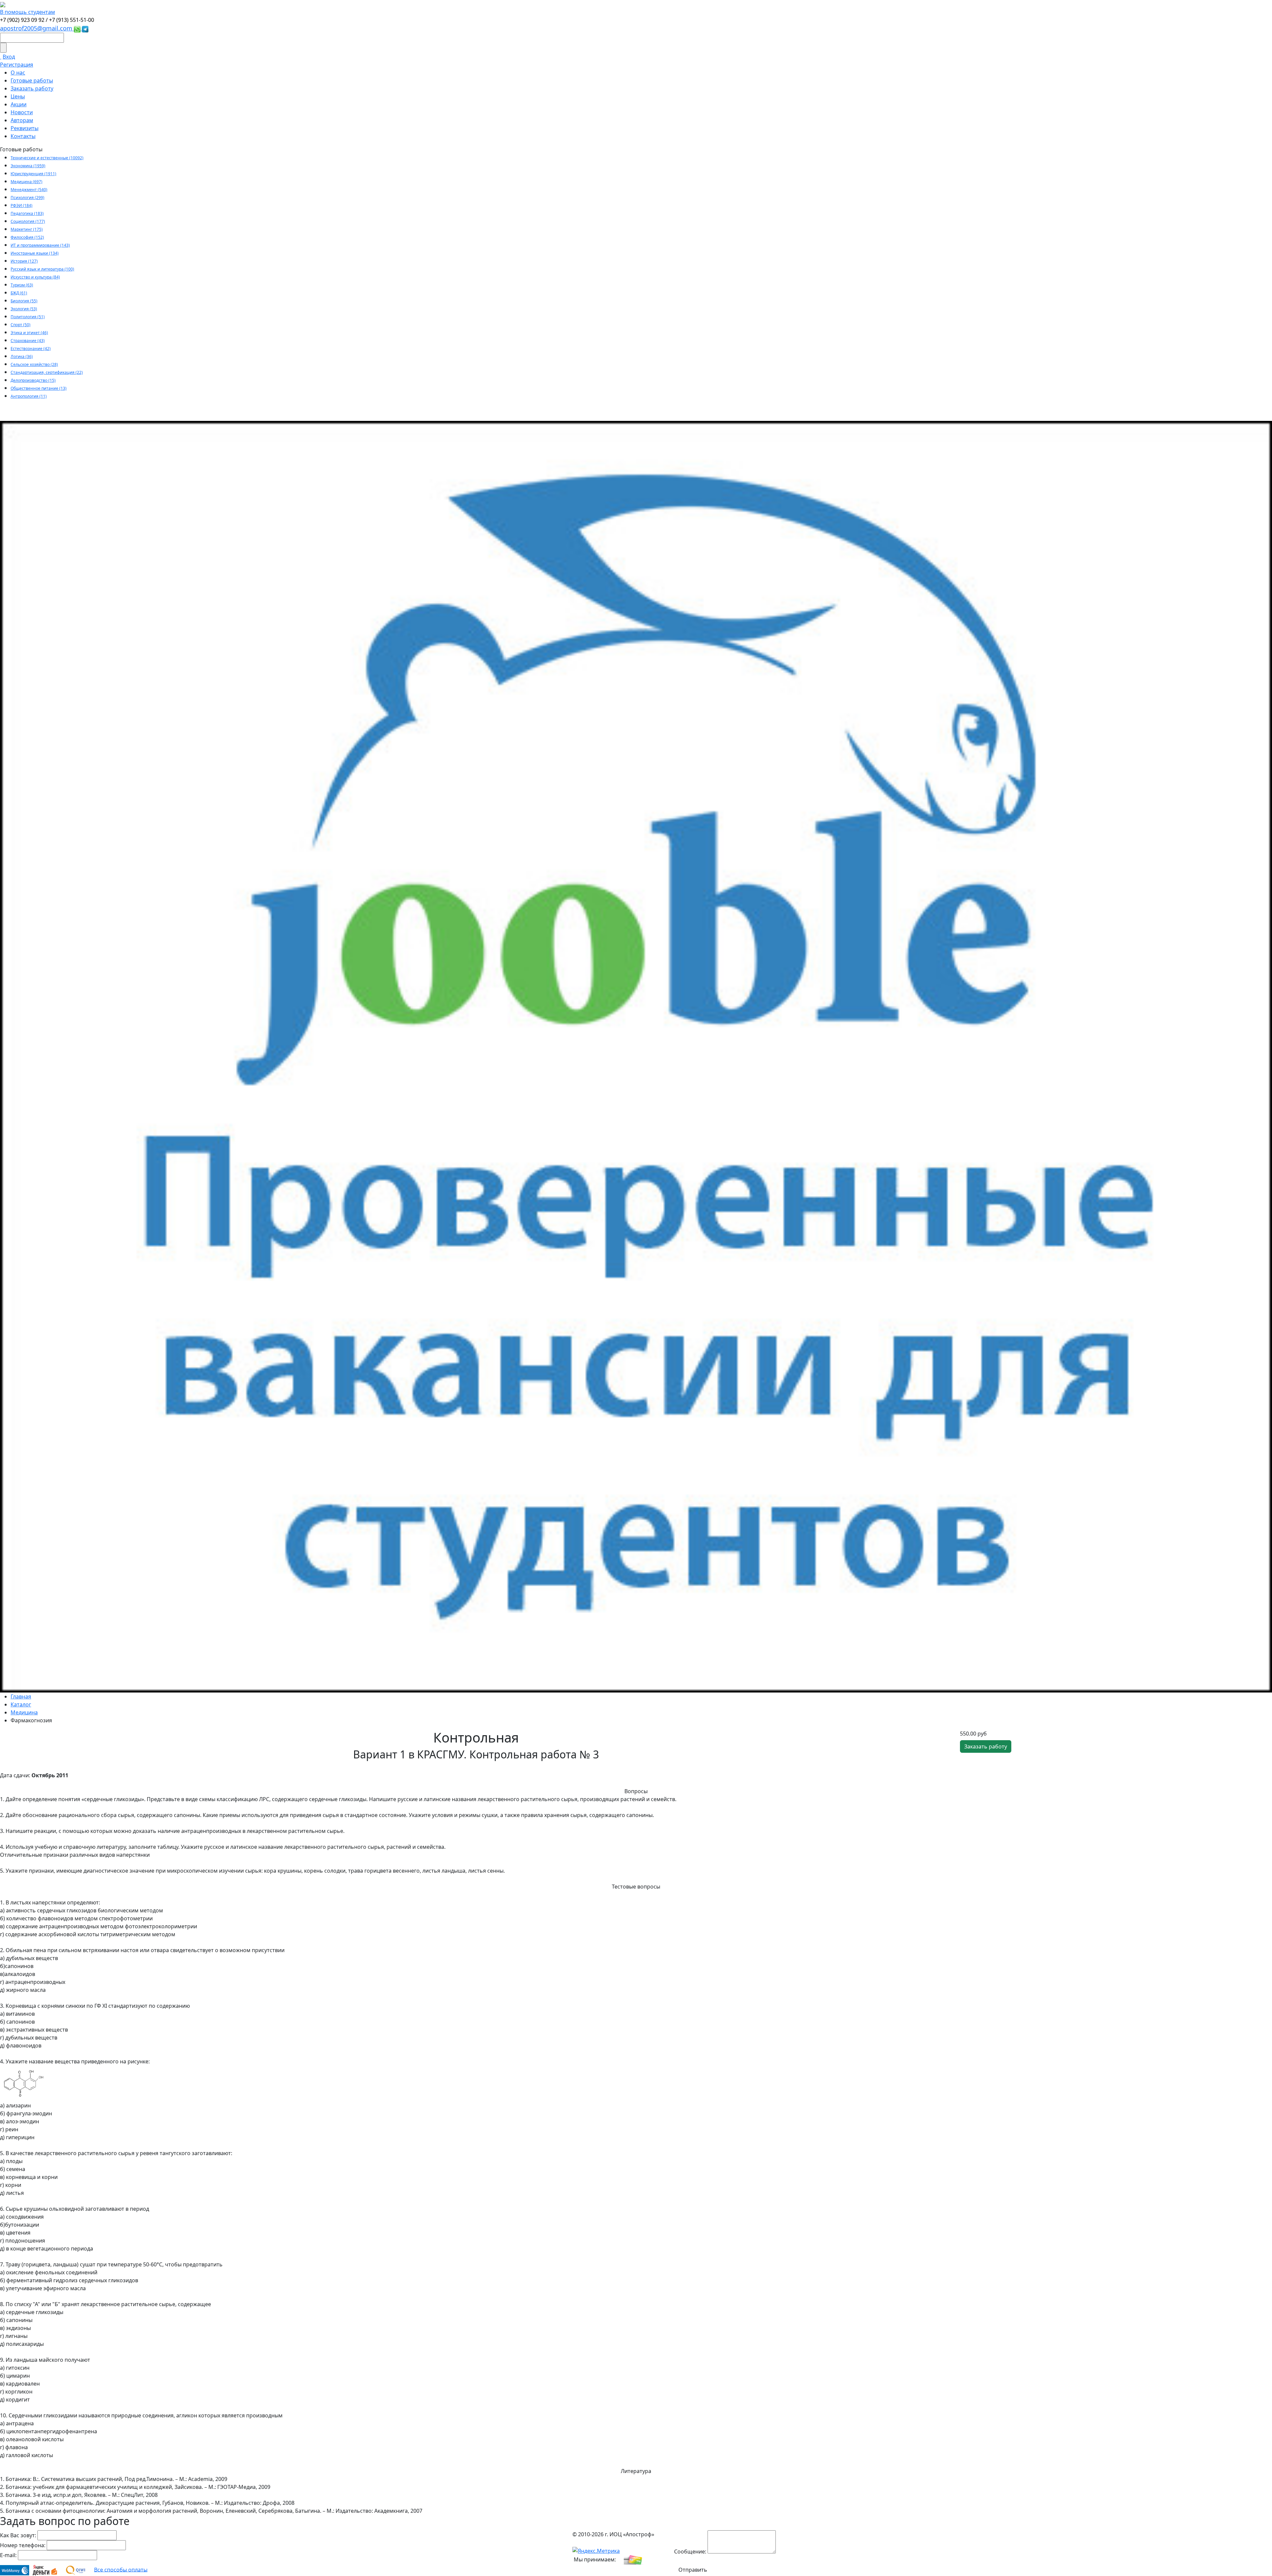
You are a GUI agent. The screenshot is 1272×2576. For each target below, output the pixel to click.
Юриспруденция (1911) (33, 174)
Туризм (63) (22, 285)
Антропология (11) (29, 396)
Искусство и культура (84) (35, 277)
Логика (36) (22, 356)
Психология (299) (27, 198)
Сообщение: (690, 2551)
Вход (9, 57)
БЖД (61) (19, 293)
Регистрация (17, 65)
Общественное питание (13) (39, 388)
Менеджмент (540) (29, 190)
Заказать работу (32, 88)
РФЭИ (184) (22, 205)
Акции (19, 104)
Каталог (21, 1704)
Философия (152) (27, 237)
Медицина (24, 1712)
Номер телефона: (23, 2545)
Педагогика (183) (27, 213)
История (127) (24, 261)
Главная (21, 1696)
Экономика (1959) (28, 166)
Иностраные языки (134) (35, 253)
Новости (22, 112)
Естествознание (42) (31, 349)
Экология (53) (24, 309)
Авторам (22, 120)
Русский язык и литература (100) (42, 269)
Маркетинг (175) (27, 229)
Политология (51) (28, 317)
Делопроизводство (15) (33, 380)
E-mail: (8, 2555)
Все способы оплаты (121, 2569)
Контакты (23, 136)
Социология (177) (28, 221)
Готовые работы (32, 80)
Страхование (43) (28, 341)
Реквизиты (25, 128)
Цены (18, 96)
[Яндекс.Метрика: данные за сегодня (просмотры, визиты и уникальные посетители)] (596, 2551)
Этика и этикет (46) (29, 333)
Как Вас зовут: (18, 2535)
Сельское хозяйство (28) (34, 364)
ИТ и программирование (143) (40, 245)
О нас (18, 73)
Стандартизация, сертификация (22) (47, 372)
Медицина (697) (26, 182)
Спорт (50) (21, 325)
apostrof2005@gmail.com (37, 28)
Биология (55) (24, 301)
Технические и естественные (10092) (47, 158)
